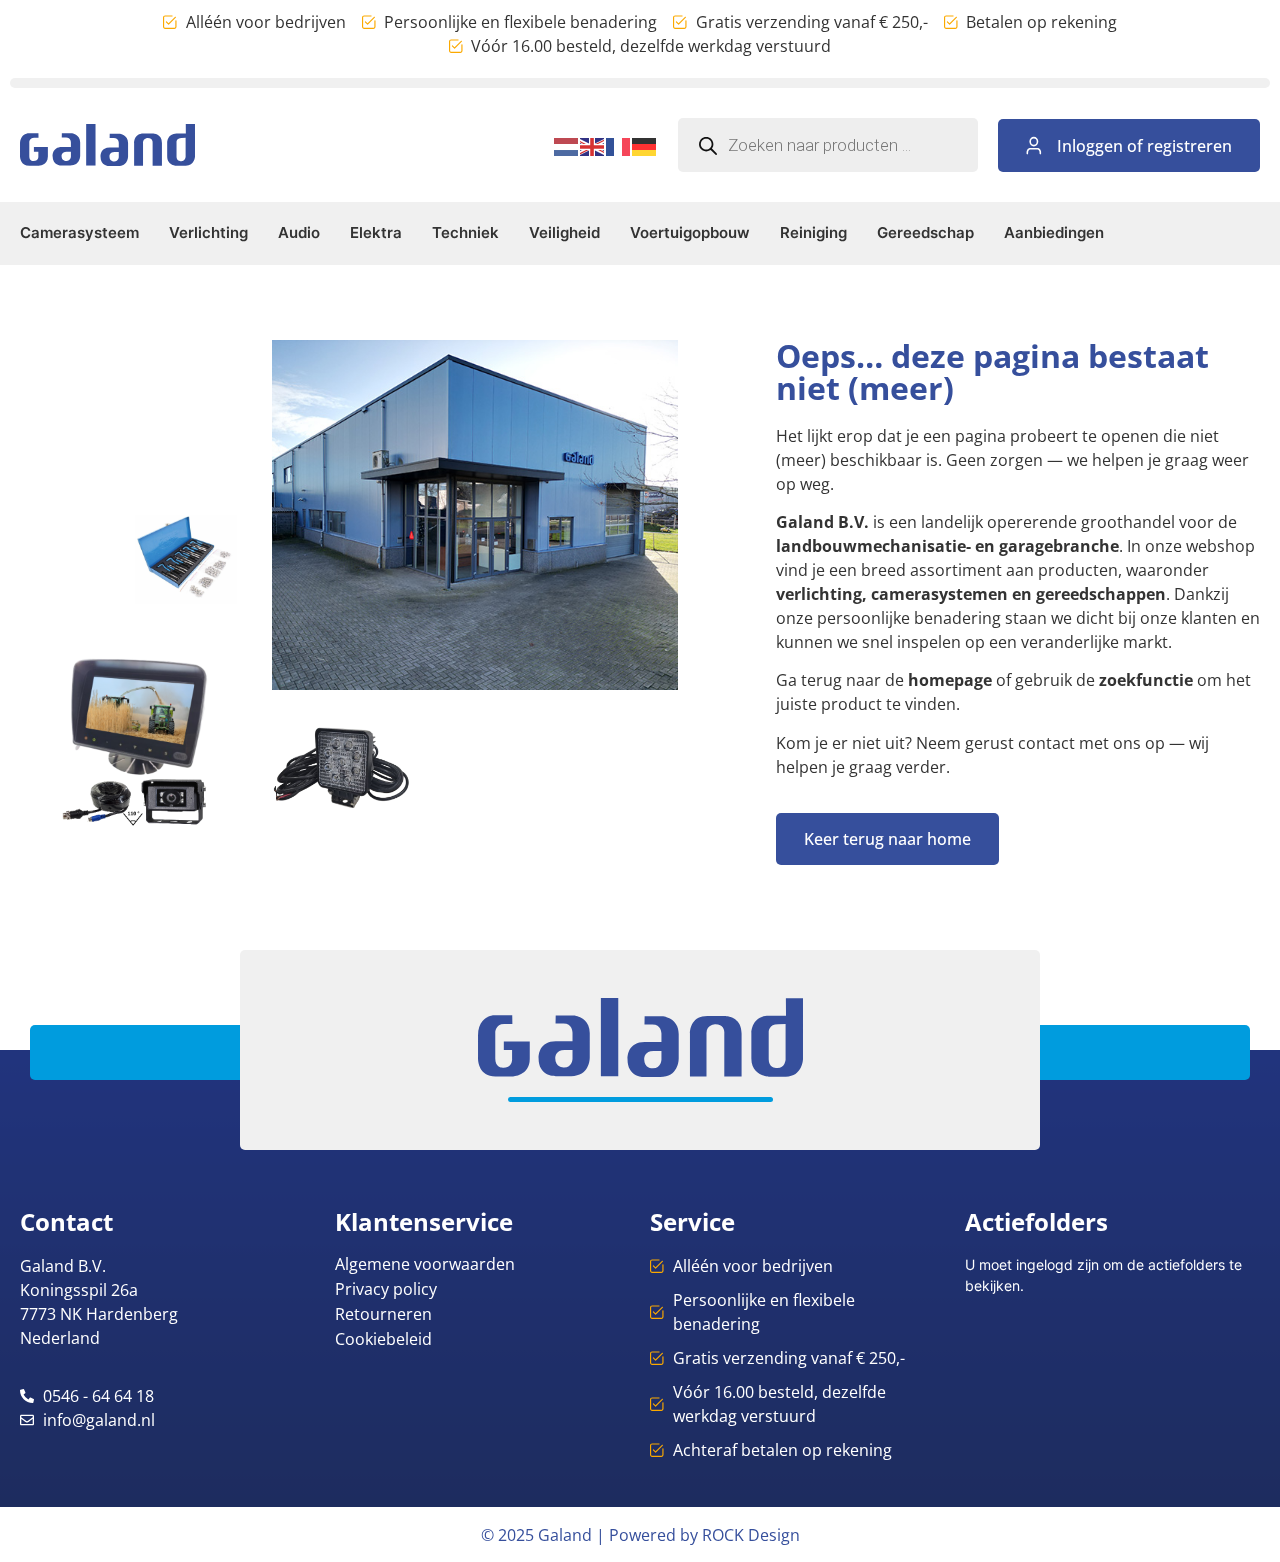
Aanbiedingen (1054, 232)
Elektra (376, 232)
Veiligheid (564, 232)
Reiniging (813, 232)
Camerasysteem (79, 232)
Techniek (465, 232)
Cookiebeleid (383, 1339)
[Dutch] (567, 145)
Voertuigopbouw (690, 232)
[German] (645, 145)
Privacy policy (386, 1289)
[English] (593, 145)
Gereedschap (925, 232)
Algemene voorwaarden (425, 1264)
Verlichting (208, 232)
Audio (299, 232)
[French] (619, 145)
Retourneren (383, 1314)
